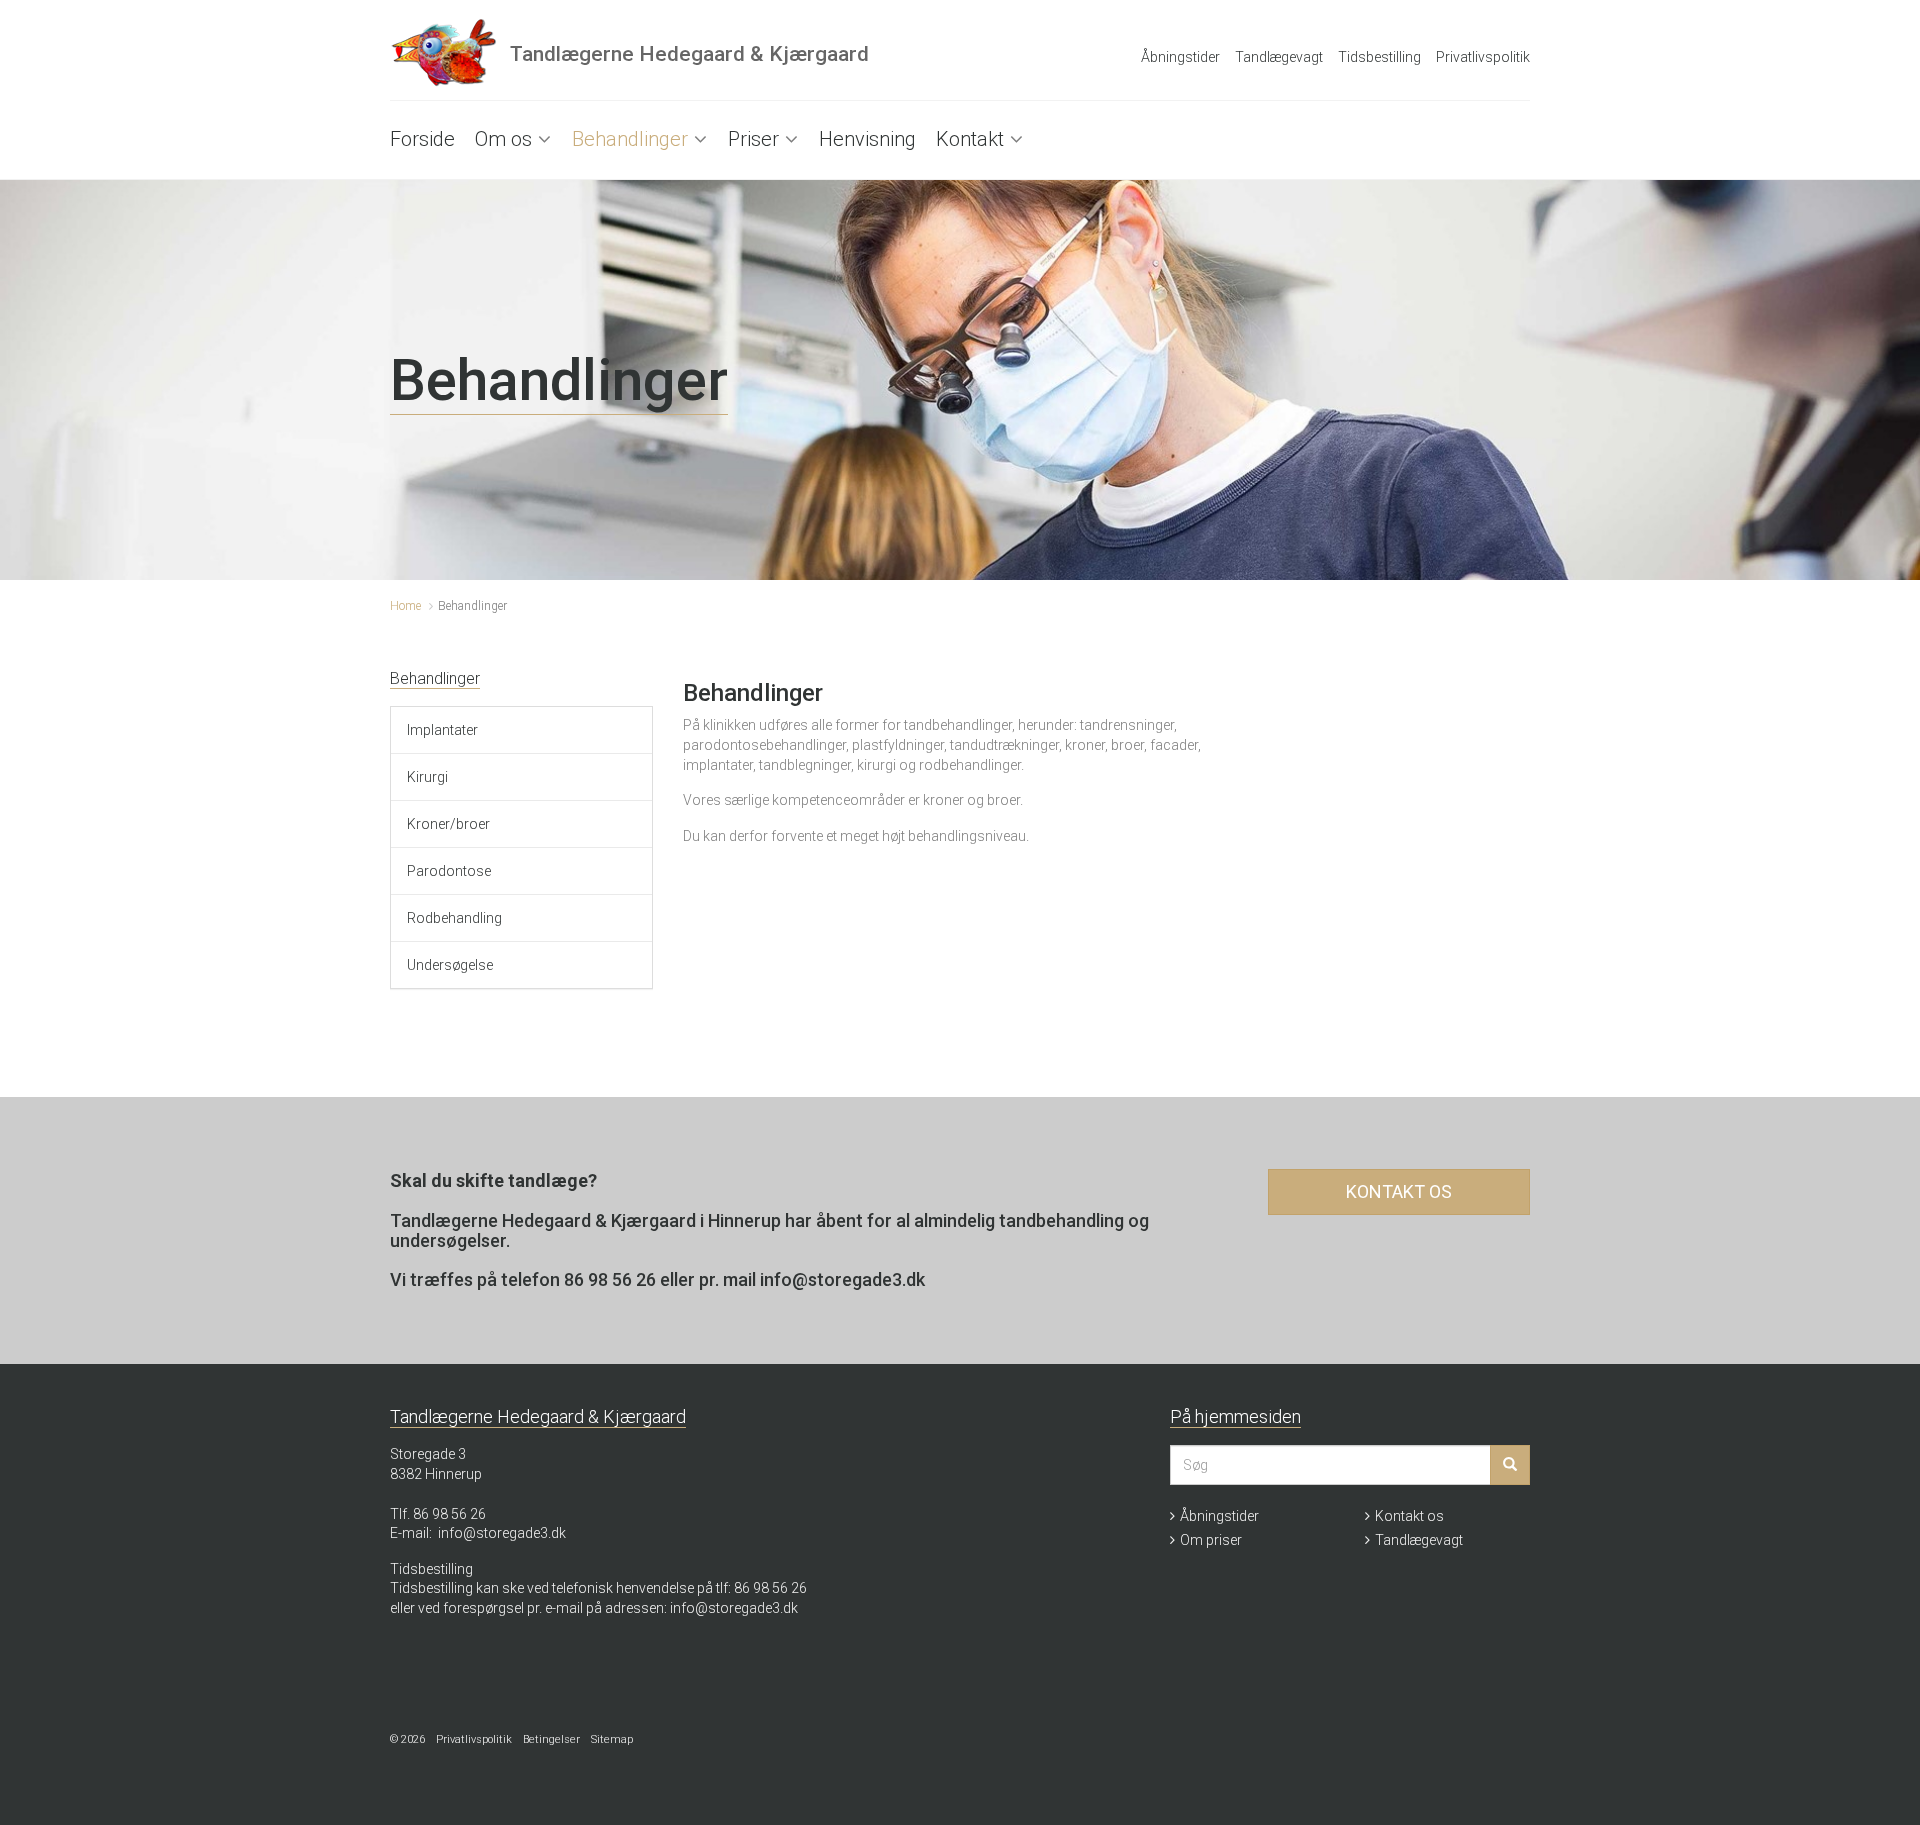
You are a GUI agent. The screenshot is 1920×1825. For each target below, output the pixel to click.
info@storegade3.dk (502, 1533)
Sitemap (612, 1739)
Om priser (1211, 1540)
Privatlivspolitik (1483, 57)
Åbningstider (1180, 57)
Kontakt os (1409, 1516)
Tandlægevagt (1279, 57)
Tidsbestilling (1379, 57)
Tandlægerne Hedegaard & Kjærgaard (689, 54)
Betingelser (551, 1739)
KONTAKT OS (1399, 1191)
